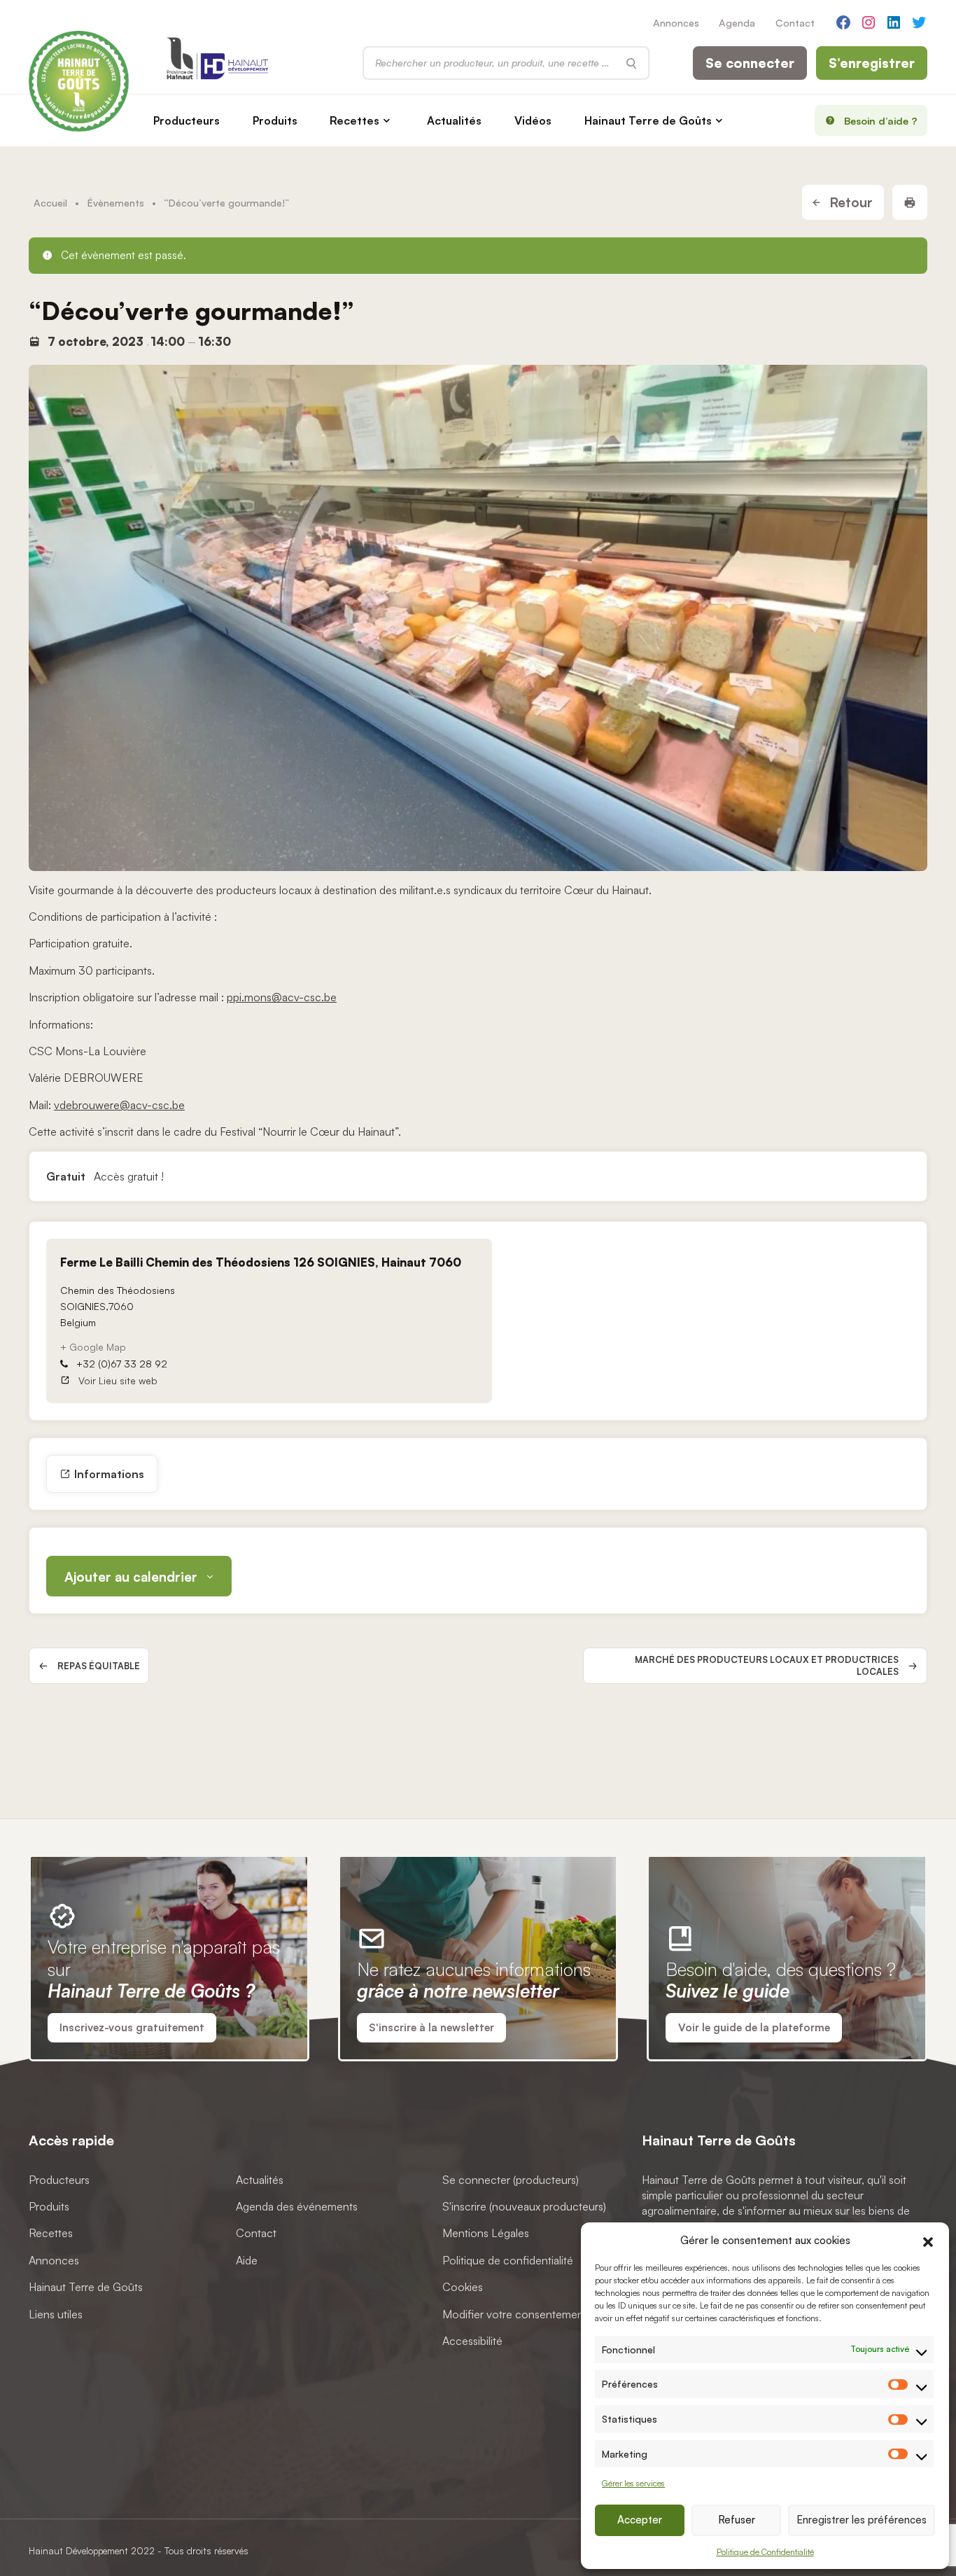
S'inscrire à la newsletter (431, 2027)
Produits (275, 120)
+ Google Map (93, 1347)
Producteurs (187, 120)
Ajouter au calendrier (131, 1577)
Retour (849, 202)
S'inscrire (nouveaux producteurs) (524, 2206)
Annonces (676, 22)
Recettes (354, 120)
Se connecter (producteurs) (511, 2180)
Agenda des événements (297, 2206)
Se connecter (750, 63)
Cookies (463, 2287)
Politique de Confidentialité (765, 2552)
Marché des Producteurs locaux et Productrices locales (767, 1665)
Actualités (454, 120)
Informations (109, 1474)
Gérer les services (633, 2483)
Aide (247, 2260)
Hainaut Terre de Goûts (648, 120)
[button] (928, 2240)
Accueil (50, 202)
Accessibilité (472, 2341)
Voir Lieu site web (118, 1380)
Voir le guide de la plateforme (754, 2027)
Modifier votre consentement (515, 2314)
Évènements (116, 202)
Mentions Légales (486, 2233)
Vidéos (533, 120)
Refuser (737, 2520)
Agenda (737, 22)
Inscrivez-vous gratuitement (132, 2027)
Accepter (640, 2520)
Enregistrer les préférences (862, 2520)
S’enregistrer (872, 63)
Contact (795, 22)
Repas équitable (99, 1666)
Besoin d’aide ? (881, 120)
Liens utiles (56, 2314)
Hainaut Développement (78, 2550)
